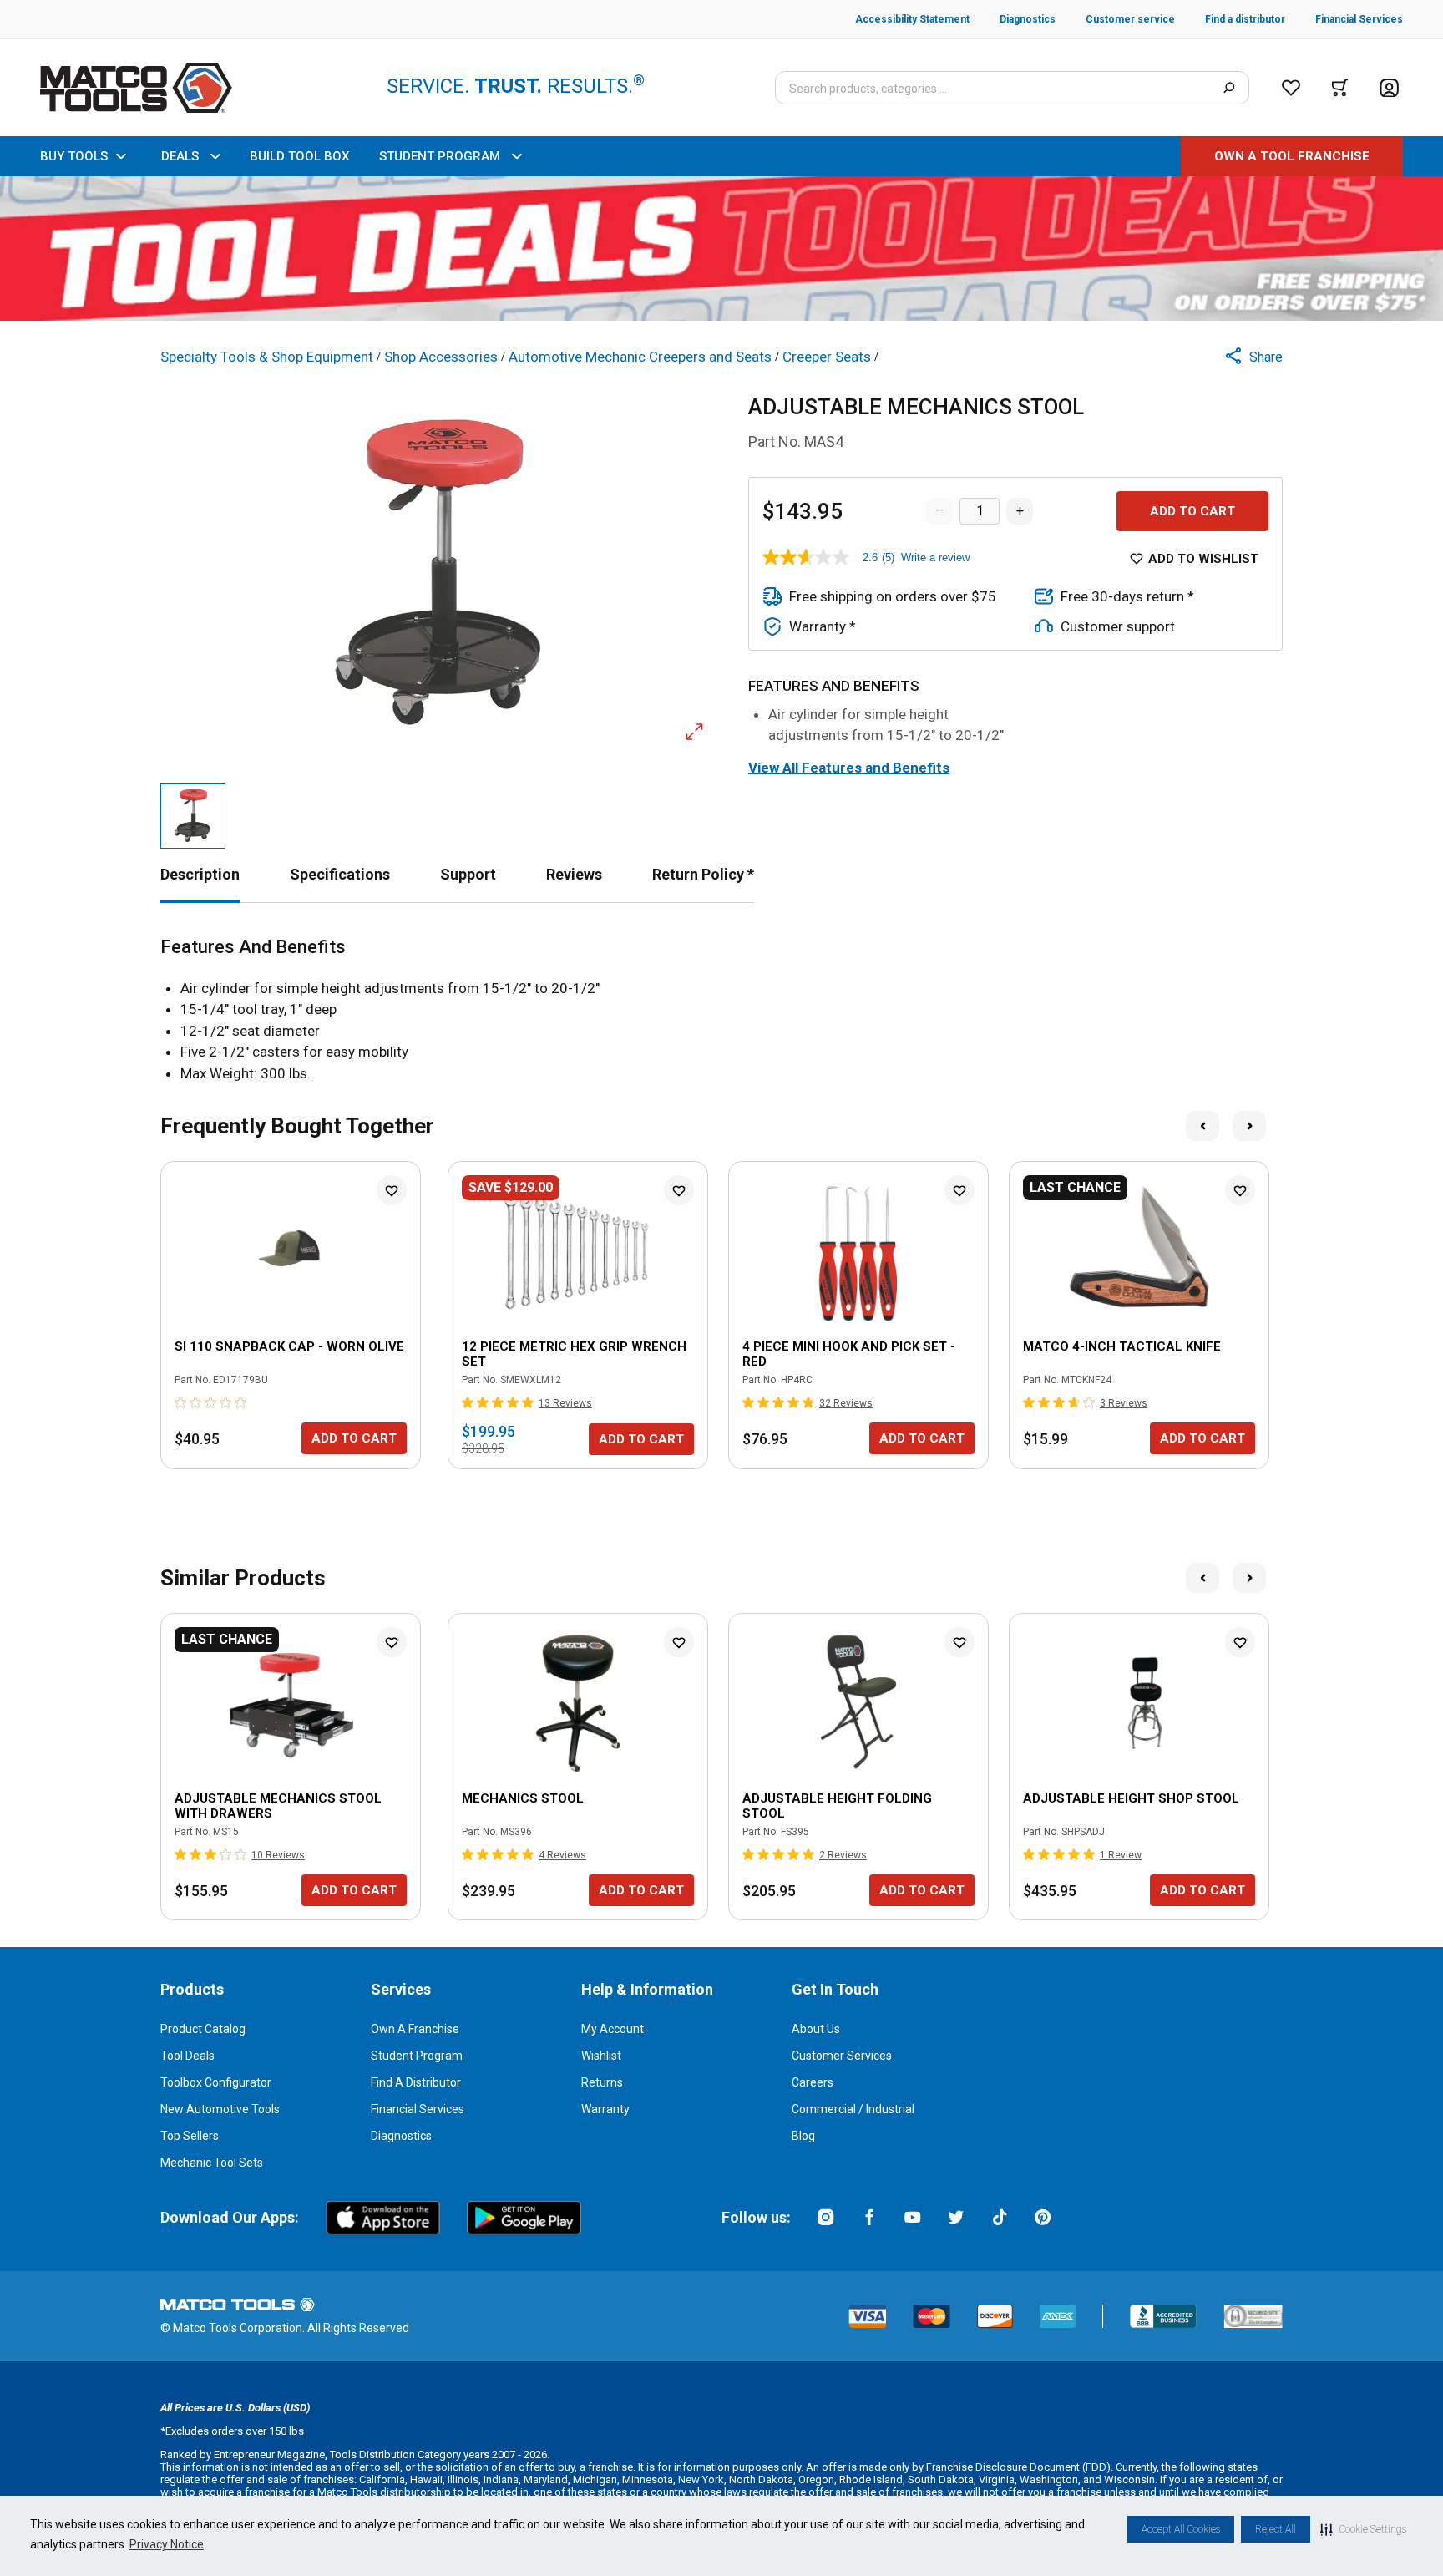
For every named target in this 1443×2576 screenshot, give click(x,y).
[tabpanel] (721, 1011)
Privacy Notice (167, 2544)
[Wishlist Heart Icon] (392, 1190)
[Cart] (1340, 88)
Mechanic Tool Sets (212, 2163)
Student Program (417, 2056)
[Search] (1229, 88)
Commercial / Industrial (853, 2109)
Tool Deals (187, 2056)
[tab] (200, 874)
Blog (803, 2136)
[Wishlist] (1291, 88)
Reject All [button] (1276, 2529)
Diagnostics (401, 2136)
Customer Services (842, 2056)
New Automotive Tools (220, 2109)
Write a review (935, 558)
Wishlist (601, 2056)
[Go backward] (1202, 1126)
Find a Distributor (416, 2082)
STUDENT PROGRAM (440, 156)
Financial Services (418, 2109)
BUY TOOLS (74, 156)
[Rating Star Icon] (181, 1402)
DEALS (180, 156)
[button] (1363, 2529)
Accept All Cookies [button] (1181, 2529)
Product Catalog (203, 2029)
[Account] (1389, 88)
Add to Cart (1192, 511)
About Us (816, 2029)
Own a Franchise (415, 2029)
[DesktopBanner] (721, 248)
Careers (813, 2082)
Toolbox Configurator (216, 2082)
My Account (613, 2029)
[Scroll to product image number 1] (193, 816)
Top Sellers (190, 2136)
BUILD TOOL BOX (299, 156)
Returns (602, 2082)
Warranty (605, 2109)
